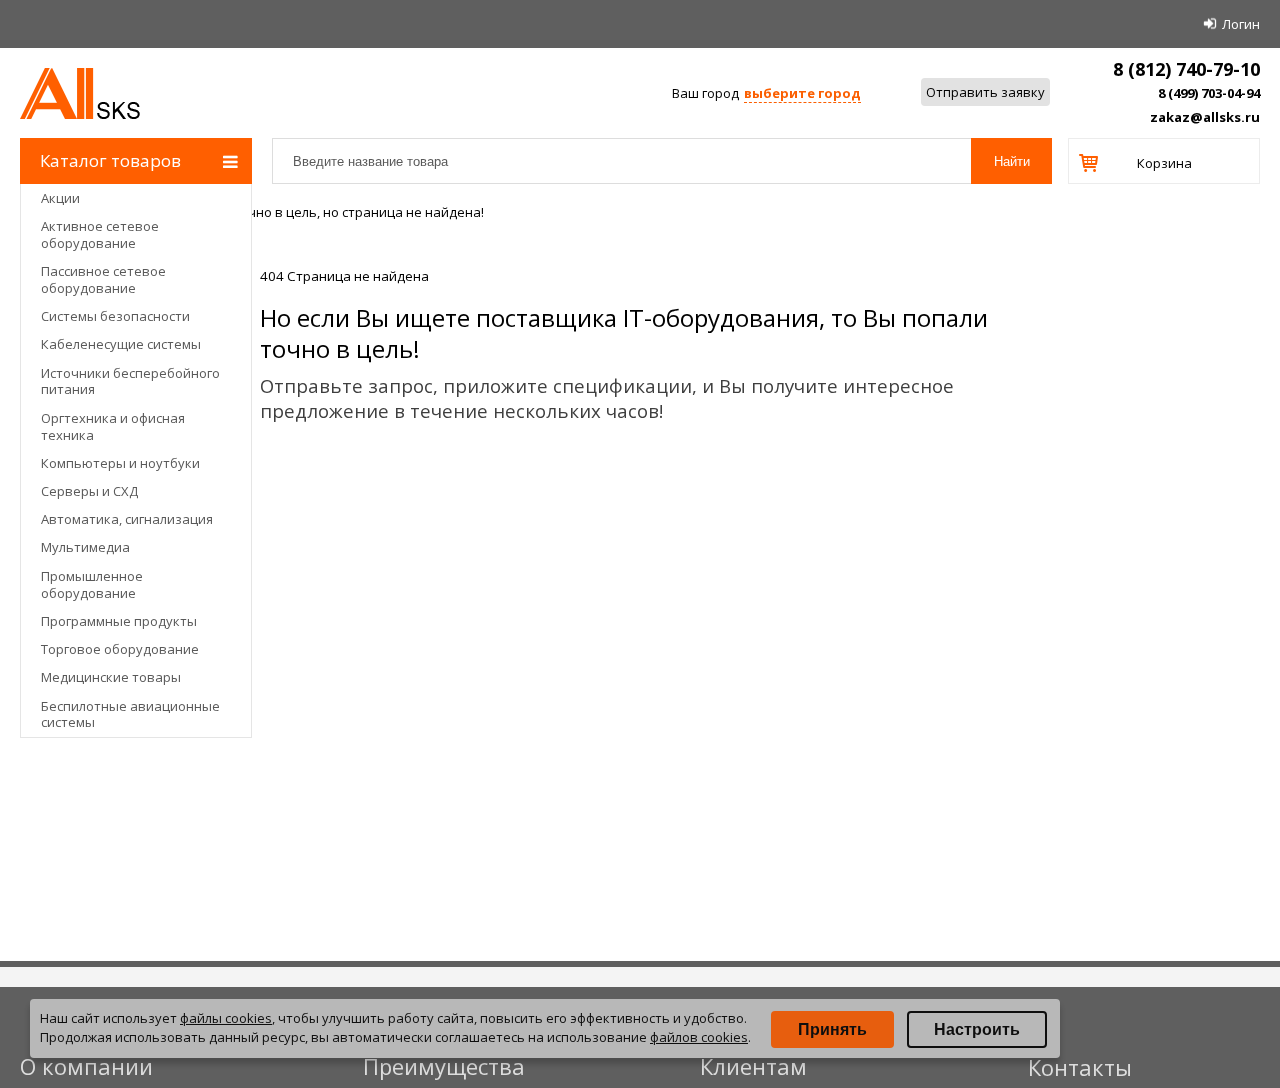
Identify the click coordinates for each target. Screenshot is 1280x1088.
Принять (832, 1029)
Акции (60, 198)
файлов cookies (699, 1037)
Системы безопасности (115, 316)
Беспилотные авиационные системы (130, 714)
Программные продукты (119, 621)
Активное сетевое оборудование (100, 234)
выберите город (802, 93)
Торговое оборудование (120, 649)
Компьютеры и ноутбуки (120, 463)
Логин (1241, 24)
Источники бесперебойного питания (130, 381)
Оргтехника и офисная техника (113, 426)
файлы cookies (226, 1018)
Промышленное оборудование (92, 584)
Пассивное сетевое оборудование (103, 279)
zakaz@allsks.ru (1205, 117)
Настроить (977, 1029)
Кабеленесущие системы (121, 344)
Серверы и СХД (89, 491)
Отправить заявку (985, 92)
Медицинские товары (111, 677)
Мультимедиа (85, 547)
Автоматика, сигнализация (127, 519)
